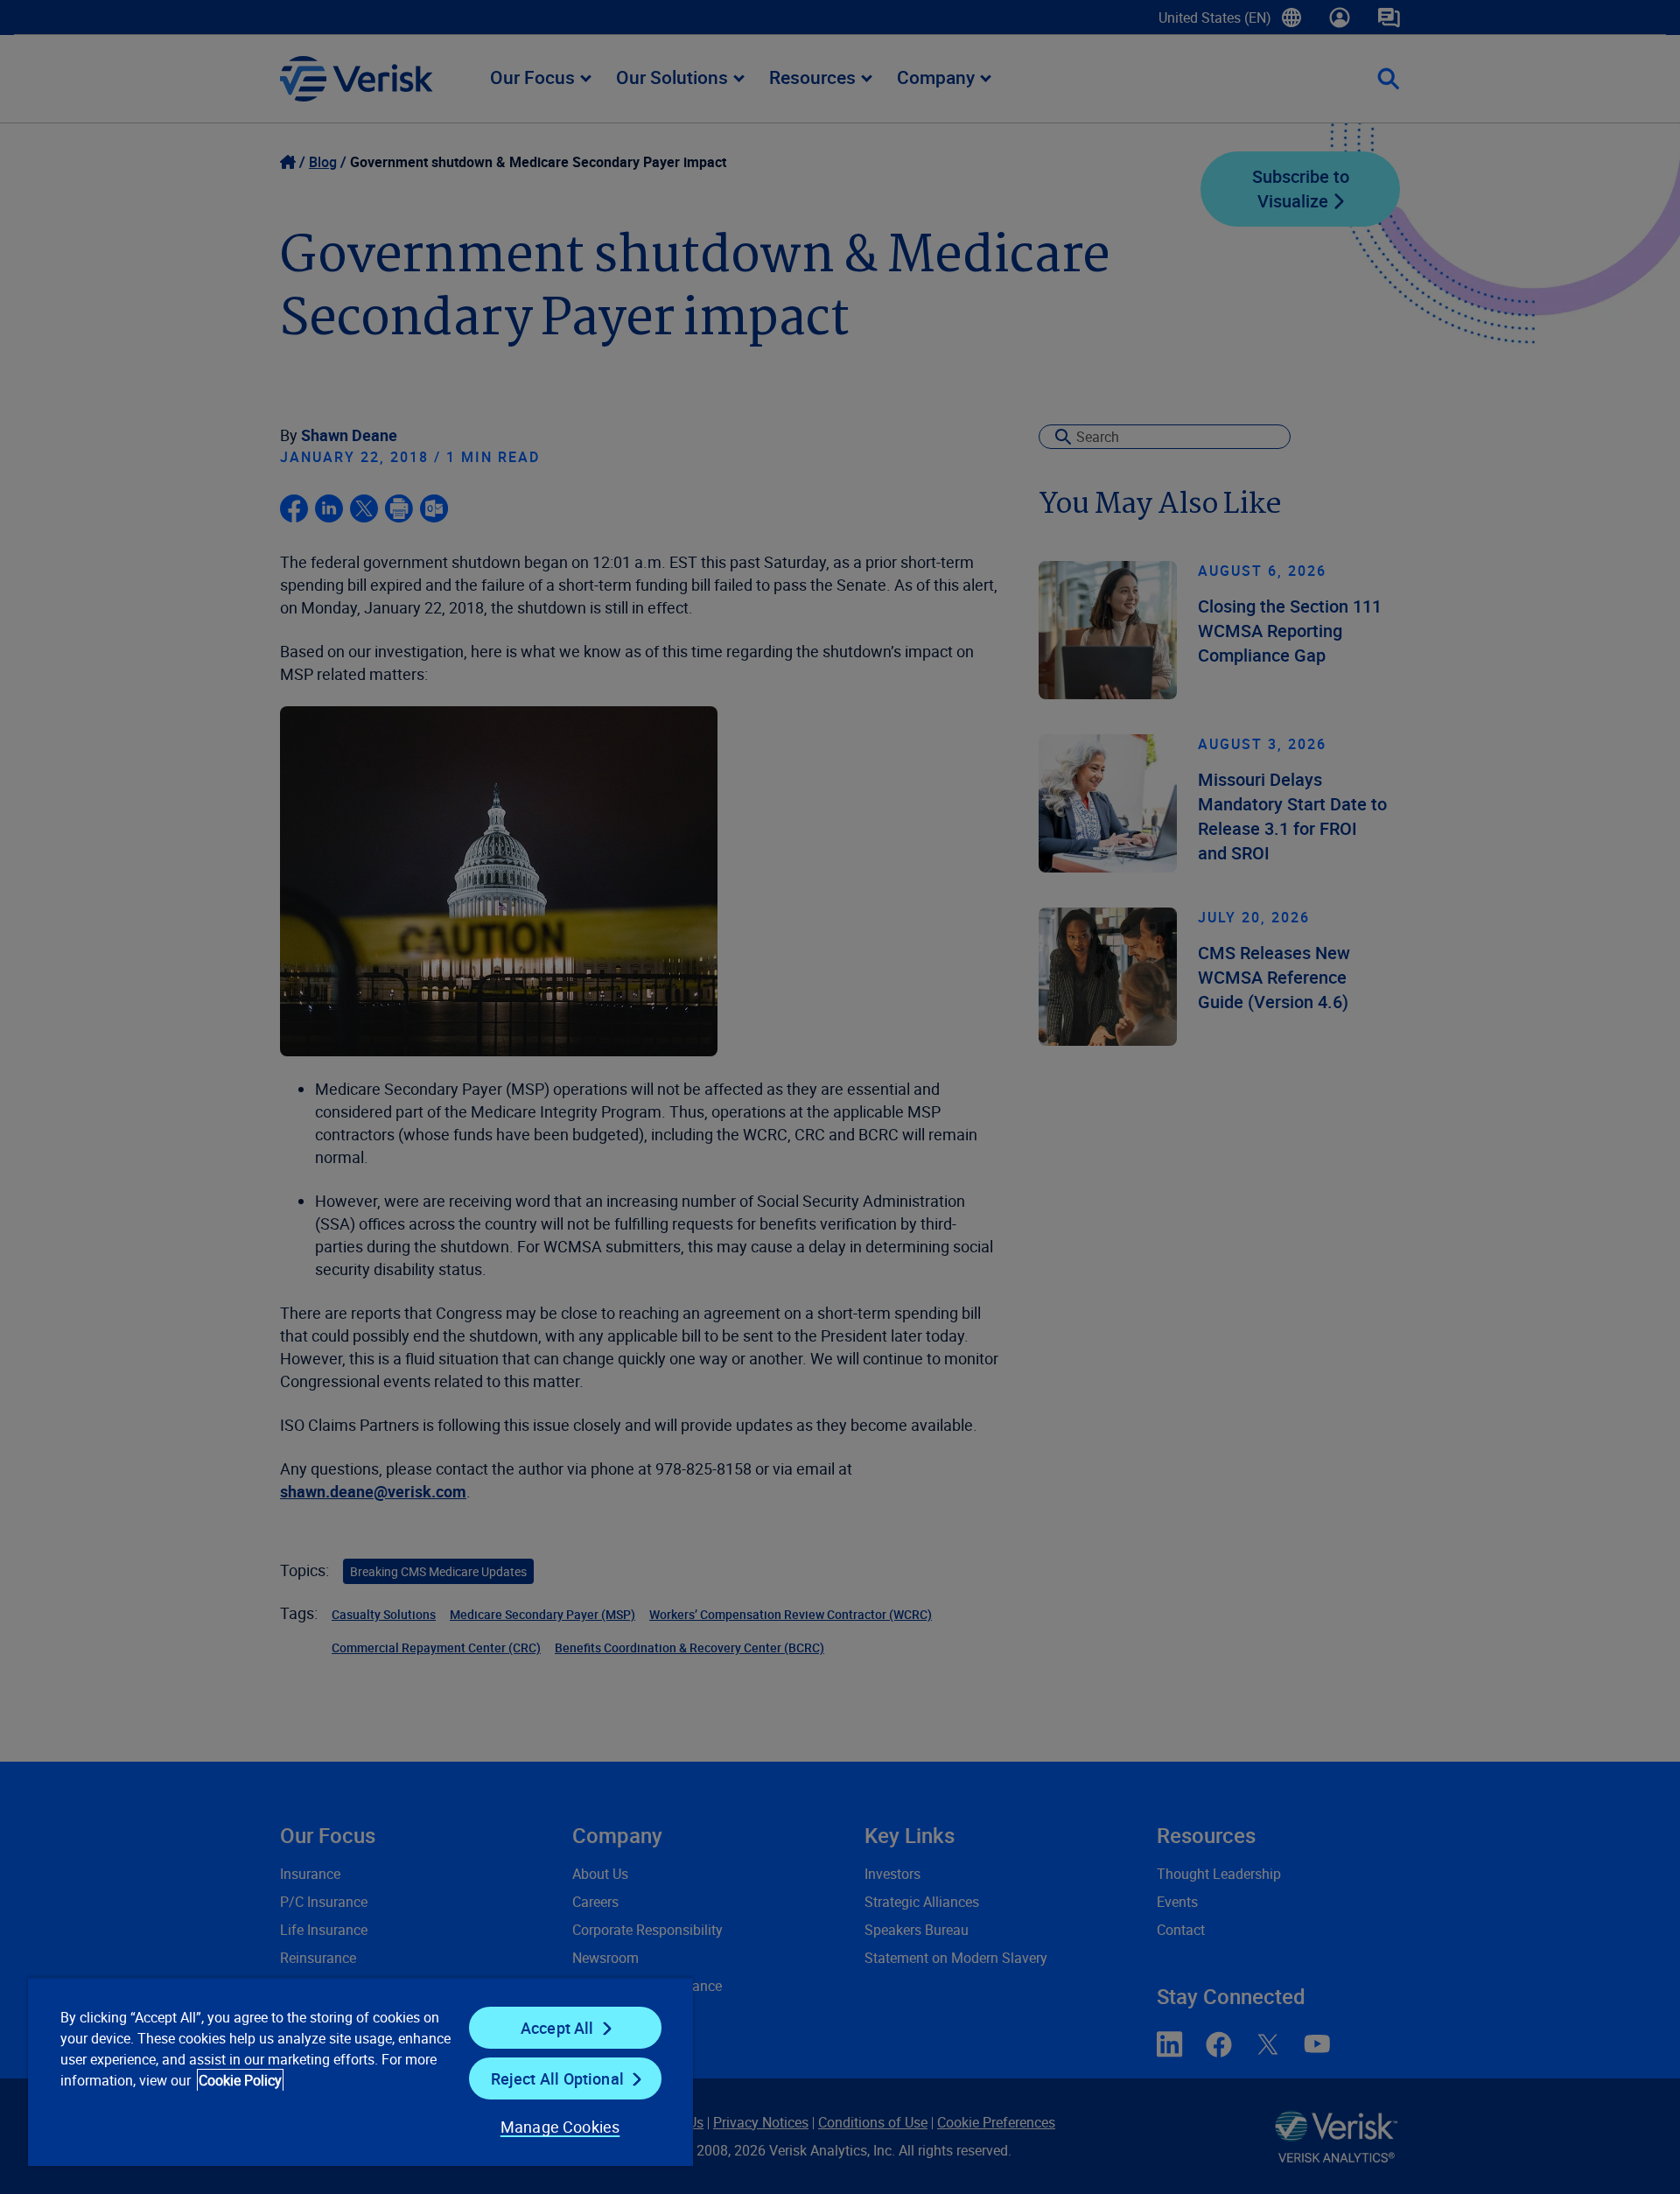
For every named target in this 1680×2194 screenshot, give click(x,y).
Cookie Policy (240, 2080)
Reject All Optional (557, 2078)
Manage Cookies (560, 2127)
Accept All (557, 2028)
